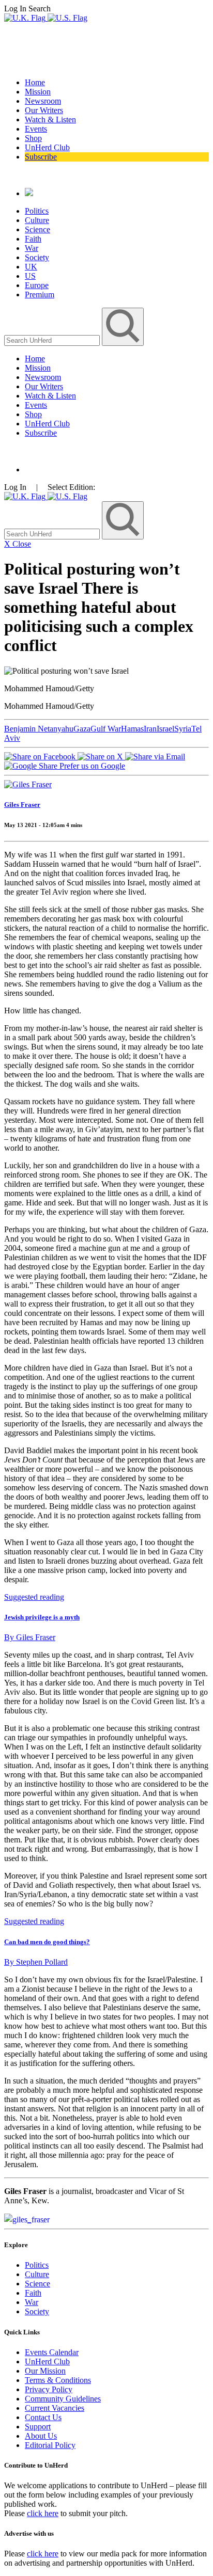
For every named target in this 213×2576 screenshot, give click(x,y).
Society (37, 257)
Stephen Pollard (36, 1962)
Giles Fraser (22, 805)
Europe (37, 285)
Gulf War (106, 729)
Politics (37, 211)
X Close (18, 544)
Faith (33, 239)
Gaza (82, 729)
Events (36, 129)
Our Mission (45, 2371)
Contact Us (43, 2417)
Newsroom (43, 101)
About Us (41, 2436)
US (30, 276)
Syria (183, 729)
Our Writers (44, 110)
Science (37, 229)
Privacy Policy (49, 2389)
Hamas (132, 729)
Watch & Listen (50, 120)
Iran (150, 729)
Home (35, 82)
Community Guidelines (63, 2399)
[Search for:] (53, 340)
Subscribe (41, 157)
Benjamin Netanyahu (39, 729)
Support (38, 2427)
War (32, 248)
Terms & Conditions (58, 2380)
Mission (38, 92)
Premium (40, 295)
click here (43, 2513)
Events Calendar (52, 2352)
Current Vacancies (55, 2408)
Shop (33, 138)
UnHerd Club (47, 147)
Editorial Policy (50, 2445)
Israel (165, 729)
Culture (37, 220)
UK (31, 267)
